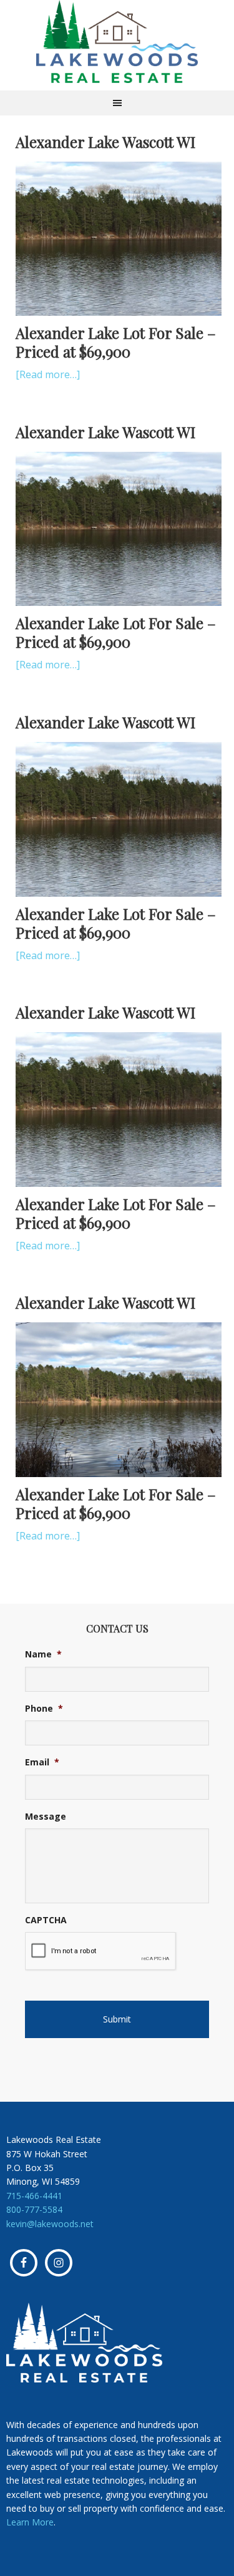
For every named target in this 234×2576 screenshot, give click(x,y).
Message (46, 1817)
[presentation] (101, 1951)
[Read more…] (48, 374)
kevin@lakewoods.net (50, 2224)
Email (42, 1762)
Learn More (30, 2522)
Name (43, 1654)
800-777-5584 (34, 2209)
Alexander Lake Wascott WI (105, 142)
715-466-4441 (34, 2196)
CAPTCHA (46, 1920)
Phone (44, 1709)
